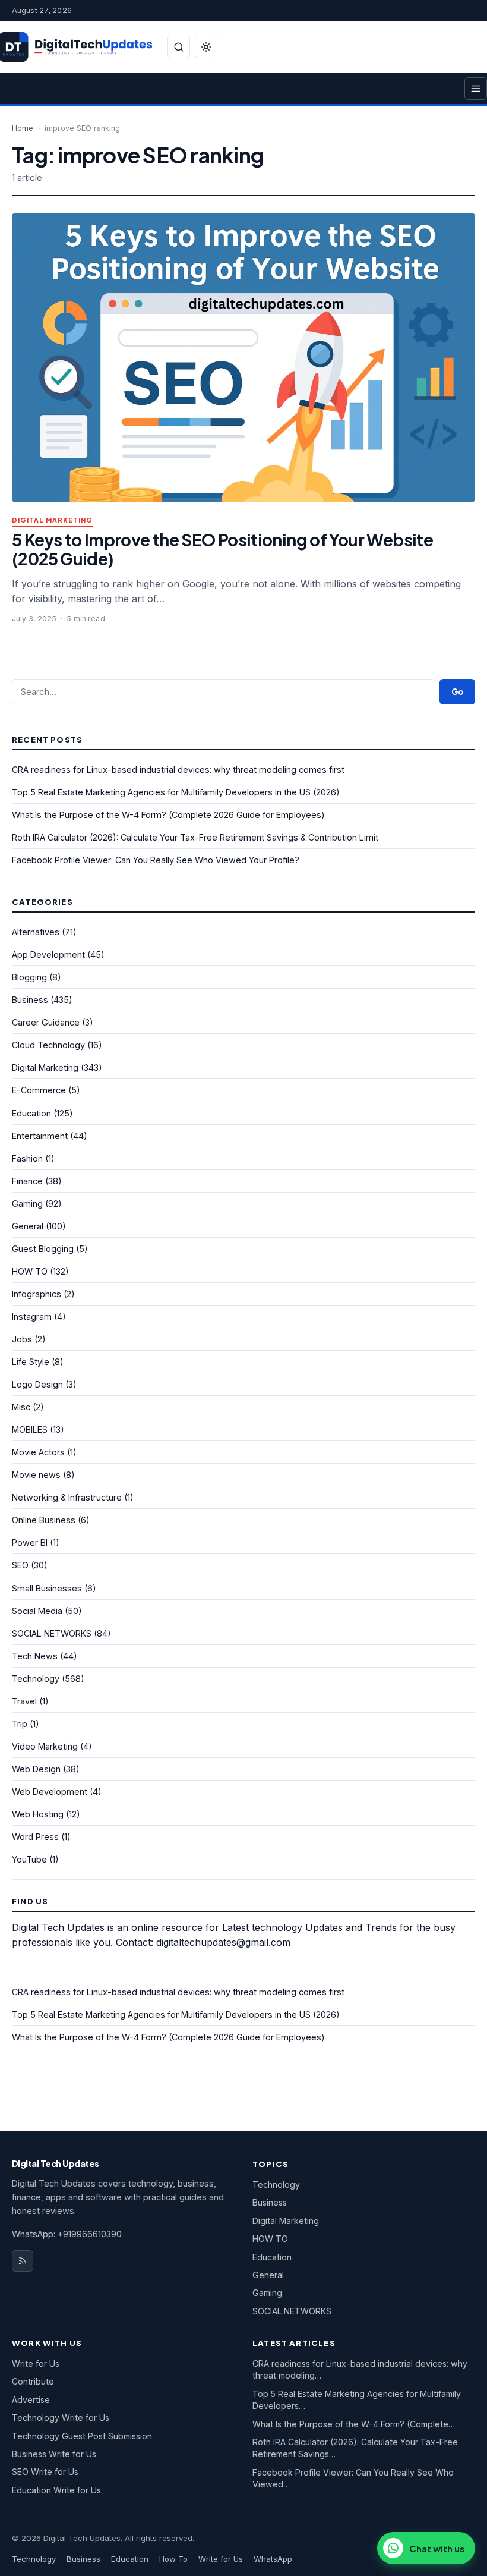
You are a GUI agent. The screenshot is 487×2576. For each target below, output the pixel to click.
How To (173, 2559)
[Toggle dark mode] (206, 47)
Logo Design (37, 1384)
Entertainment (40, 1136)
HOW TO (30, 1271)
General (28, 1226)
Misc (21, 1407)
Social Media (37, 1611)
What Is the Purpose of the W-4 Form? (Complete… (354, 2424)
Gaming (27, 1204)
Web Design (36, 1769)
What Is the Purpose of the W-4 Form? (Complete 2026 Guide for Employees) (168, 815)
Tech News (35, 1656)
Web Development (50, 1792)
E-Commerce (39, 1090)
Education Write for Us (56, 2490)
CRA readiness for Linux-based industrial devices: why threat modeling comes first (178, 770)
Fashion (27, 1158)
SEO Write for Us (45, 2472)
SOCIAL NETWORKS (52, 1633)
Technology (36, 1679)
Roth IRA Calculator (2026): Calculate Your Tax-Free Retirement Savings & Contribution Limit (195, 837)
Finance (27, 1181)
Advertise (31, 2400)
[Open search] (179, 47)
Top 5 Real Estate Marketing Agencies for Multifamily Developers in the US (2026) (176, 792)
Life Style (31, 1362)
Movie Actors (38, 1452)
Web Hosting (38, 1814)
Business (30, 1000)
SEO (20, 1565)
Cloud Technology (48, 1045)
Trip (20, 1724)
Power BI (30, 1542)
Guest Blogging (43, 1249)
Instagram (32, 1317)
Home (23, 128)
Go (457, 692)
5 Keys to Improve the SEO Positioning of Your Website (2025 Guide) (222, 549)
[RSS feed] (23, 2261)
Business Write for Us (54, 2454)
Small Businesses (47, 1588)
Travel (24, 1701)
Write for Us (36, 2363)
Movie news (36, 1475)
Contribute (33, 2381)
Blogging (29, 977)
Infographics (37, 1294)
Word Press (35, 1837)
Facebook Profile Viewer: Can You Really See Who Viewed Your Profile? (156, 860)
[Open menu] (476, 89)
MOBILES (30, 1429)
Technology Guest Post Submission (82, 2436)
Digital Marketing (52, 520)
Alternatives (36, 932)
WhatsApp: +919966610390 (67, 2234)
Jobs (22, 1339)
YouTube (29, 1859)
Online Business (44, 1520)
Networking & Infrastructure (67, 1497)
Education (31, 1113)
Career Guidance (46, 1022)
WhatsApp (273, 2559)
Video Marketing (45, 1746)
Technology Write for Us (61, 2418)
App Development (48, 954)
